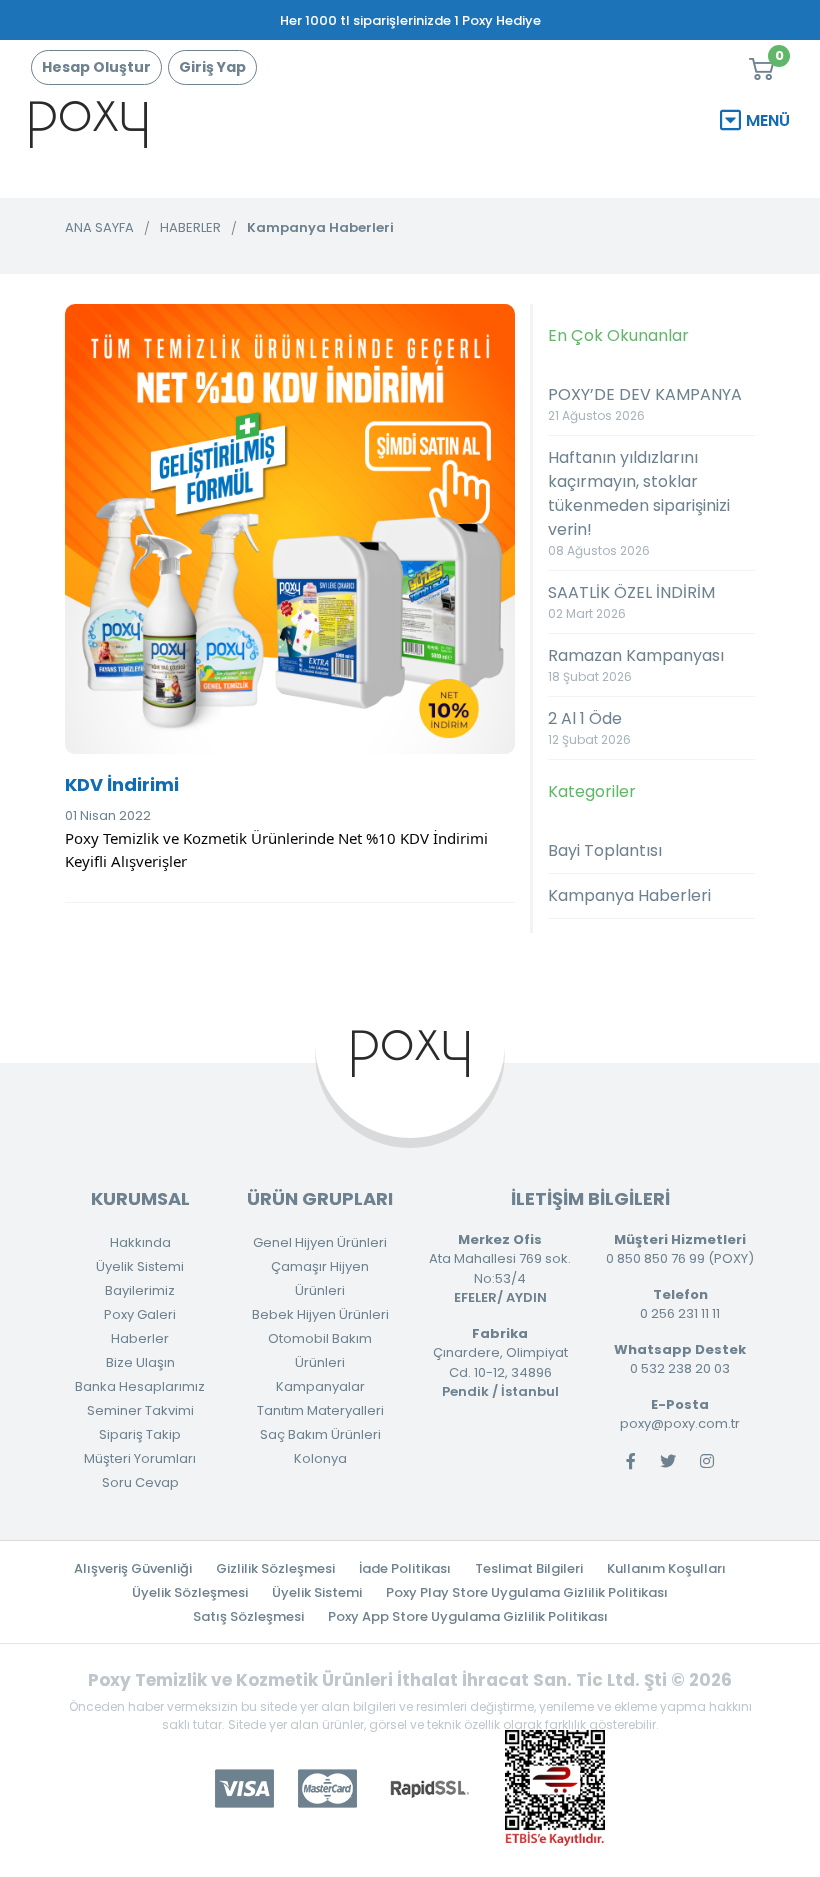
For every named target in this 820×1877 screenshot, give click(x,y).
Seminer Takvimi (140, 1410)
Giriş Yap (212, 67)
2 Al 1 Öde (589, 727)
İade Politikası (405, 1568)
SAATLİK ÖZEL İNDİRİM (631, 601)
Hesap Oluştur (96, 67)
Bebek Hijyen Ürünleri (320, 1314)
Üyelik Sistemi (140, 1266)
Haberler (140, 1338)
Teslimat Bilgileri (529, 1568)
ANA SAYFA (99, 227)
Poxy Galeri (140, 1314)
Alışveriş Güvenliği (133, 1568)
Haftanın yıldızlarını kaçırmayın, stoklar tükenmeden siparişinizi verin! (639, 502)
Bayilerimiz (140, 1290)
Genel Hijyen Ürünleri (320, 1242)
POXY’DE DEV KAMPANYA (645, 403)
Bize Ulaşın (140, 1362)
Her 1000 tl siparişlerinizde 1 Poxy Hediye (410, 20)
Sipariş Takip (140, 1434)
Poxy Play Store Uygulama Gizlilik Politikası (527, 1592)
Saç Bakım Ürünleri (320, 1434)
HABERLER (190, 227)
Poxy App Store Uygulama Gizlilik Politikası (468, 1616)
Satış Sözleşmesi (248, 1616)
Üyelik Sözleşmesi (190, 1592)
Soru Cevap (140, 1482)
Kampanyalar (320, 1386)
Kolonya (320, 1458)
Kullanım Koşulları (666, 1568)
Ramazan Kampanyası (636, 664)
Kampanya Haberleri (320, 227)
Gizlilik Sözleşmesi (275, 1568)
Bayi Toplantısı (605, 850)
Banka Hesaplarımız (140, 1386)
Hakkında (140, 1242)
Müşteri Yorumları (140, 1458)
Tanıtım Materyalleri (320, 1410)
